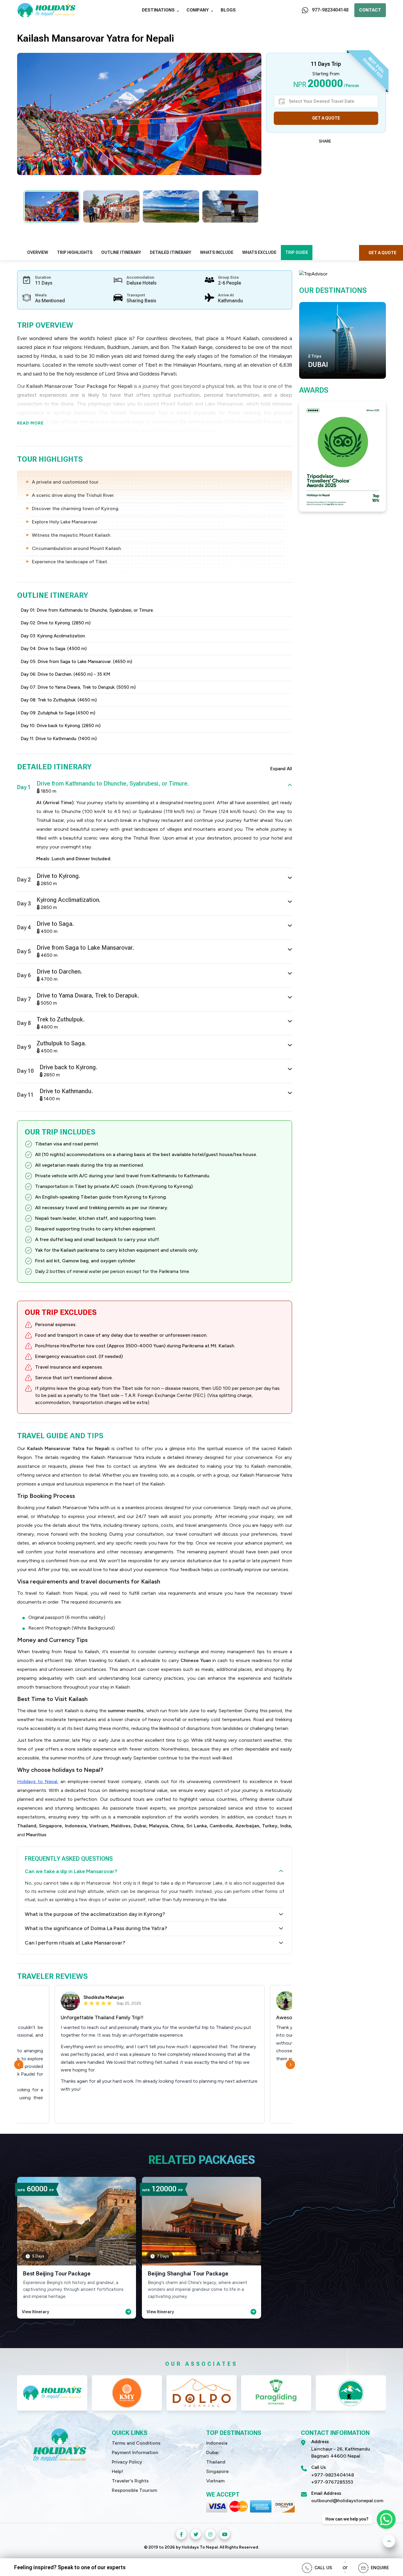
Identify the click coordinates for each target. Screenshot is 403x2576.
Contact (370, 10)
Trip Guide (297, 252)
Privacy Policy (127, 2462)
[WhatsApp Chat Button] (386, 2519)
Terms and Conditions (136, 2443)
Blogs (228, 10)
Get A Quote (326, 118)
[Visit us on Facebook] (181, 2534)
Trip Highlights (75, 252)
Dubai (212, 2452)
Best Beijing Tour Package (57, 2274)
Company (198, 10)
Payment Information (135, 2452)
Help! (117, 2471)
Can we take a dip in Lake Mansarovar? (71, 1871)
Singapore (217, 2471)
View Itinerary (35, 2312)
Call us (323, 2568)
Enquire (380, 2568)
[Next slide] (292, 2065)
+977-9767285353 (332, 2482)
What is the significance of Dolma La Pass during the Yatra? (96, 1928)
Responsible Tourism (134, 2490)
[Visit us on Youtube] (225, 2534)
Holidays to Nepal (37, 1781)
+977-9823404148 (333, 2475)
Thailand (216, 2462)
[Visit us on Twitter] (196, 2534)
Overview (38, 252)
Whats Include (217, 252)
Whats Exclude (259, 252)
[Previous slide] (20, 2065)
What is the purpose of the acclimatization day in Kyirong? (95, 1914)
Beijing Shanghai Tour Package (188, 2274)
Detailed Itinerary (171, 252)
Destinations (158, 10)
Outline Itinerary (121, 252)
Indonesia (217, 2443)
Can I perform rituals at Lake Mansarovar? (75, 1943)
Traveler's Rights (130, 2481)
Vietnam (215, 2481)
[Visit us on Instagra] (210, 2534)
